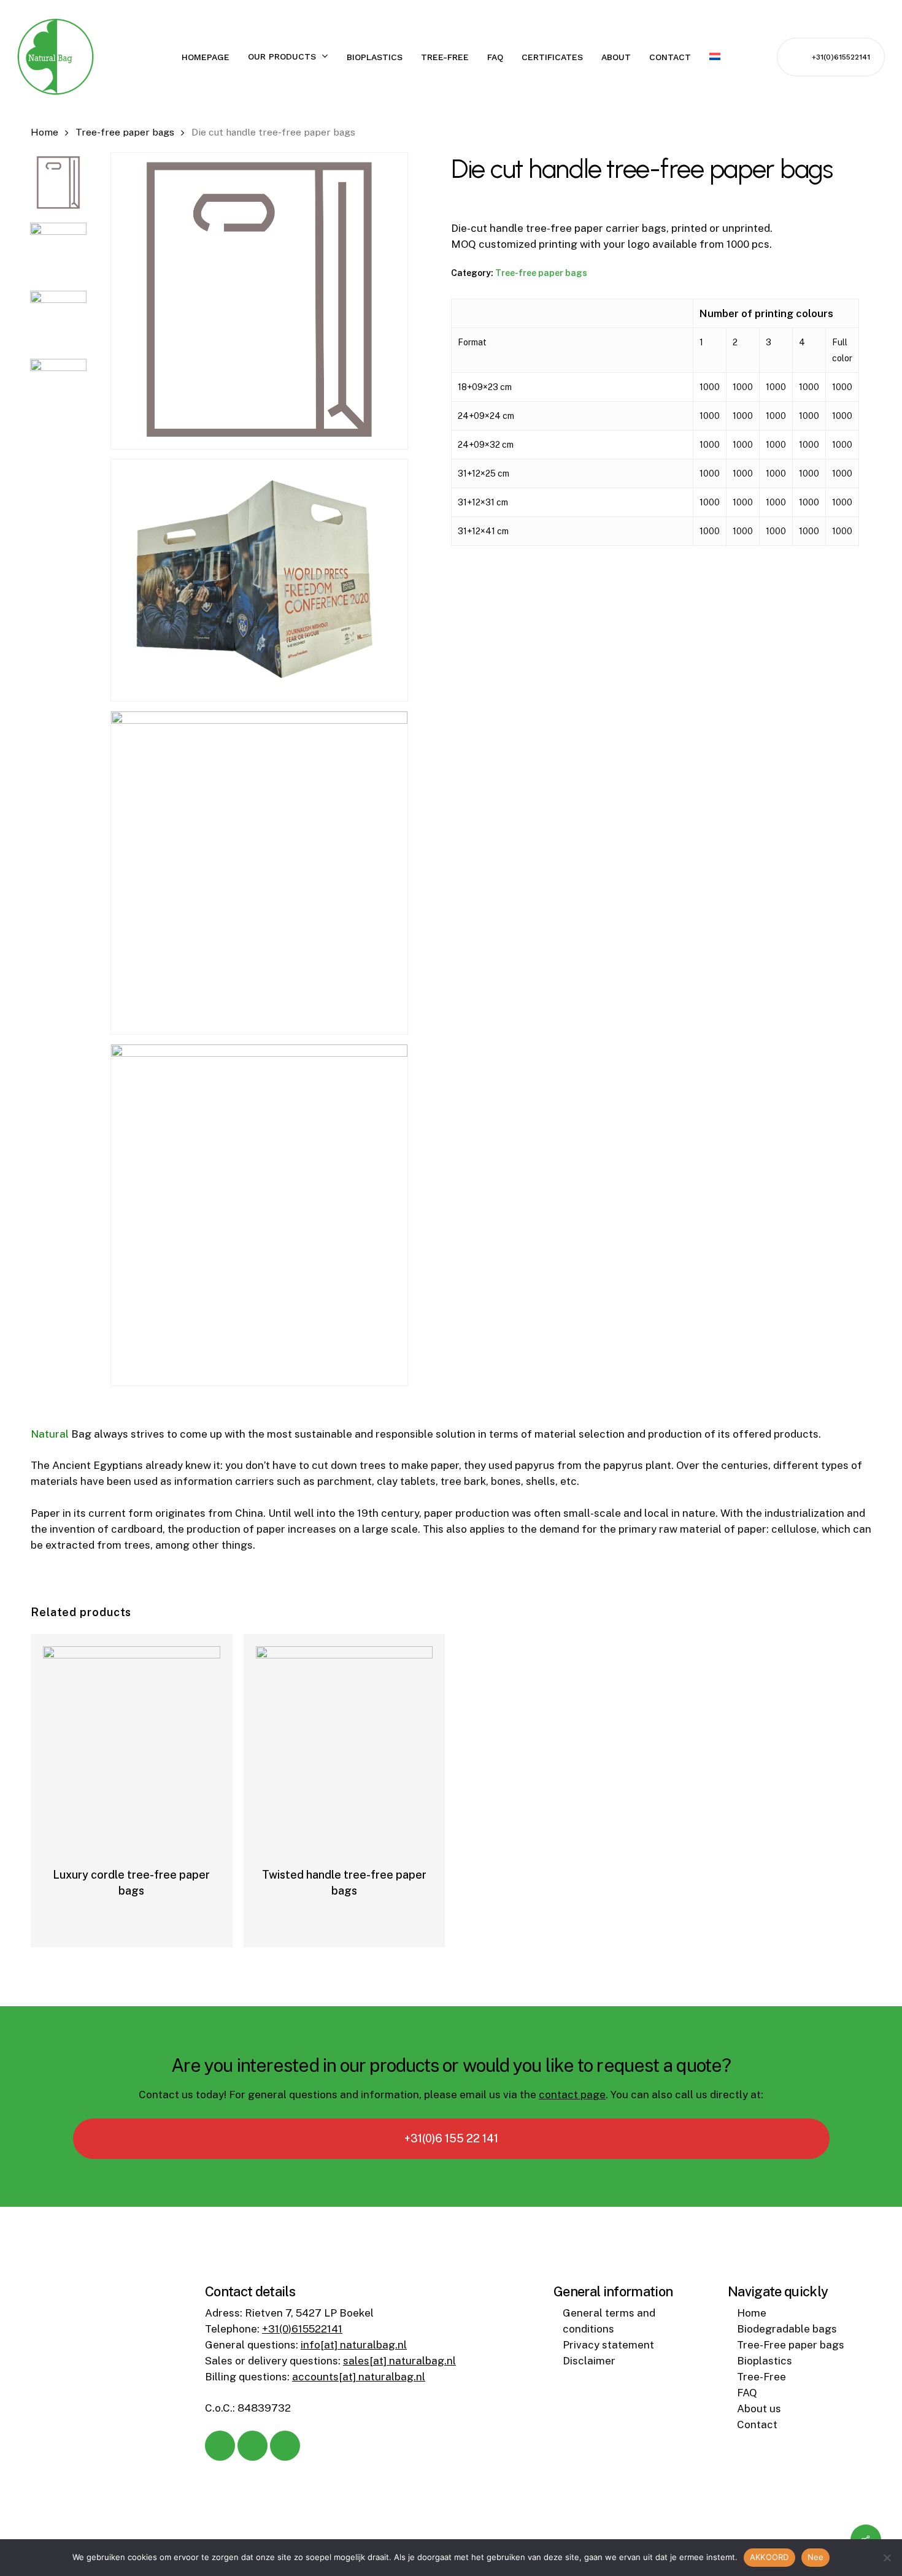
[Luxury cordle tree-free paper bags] (132, 1735)
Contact (757, 2425)
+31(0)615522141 (302, 2329)
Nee (816, 2557)
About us (759, 2409)
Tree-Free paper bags (791, 2345)
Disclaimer (589, 2361)
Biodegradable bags (787, 2329)
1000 (710, 387)
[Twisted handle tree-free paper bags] (345, 1735)
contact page (572, 2095)
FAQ (747, 2393)
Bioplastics (765, 2361)
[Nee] (887, 2558)
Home (44, 132)
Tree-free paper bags (125, 132)
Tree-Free (761, 2377)
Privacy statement (608, 2345)
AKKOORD (769, 2557)
